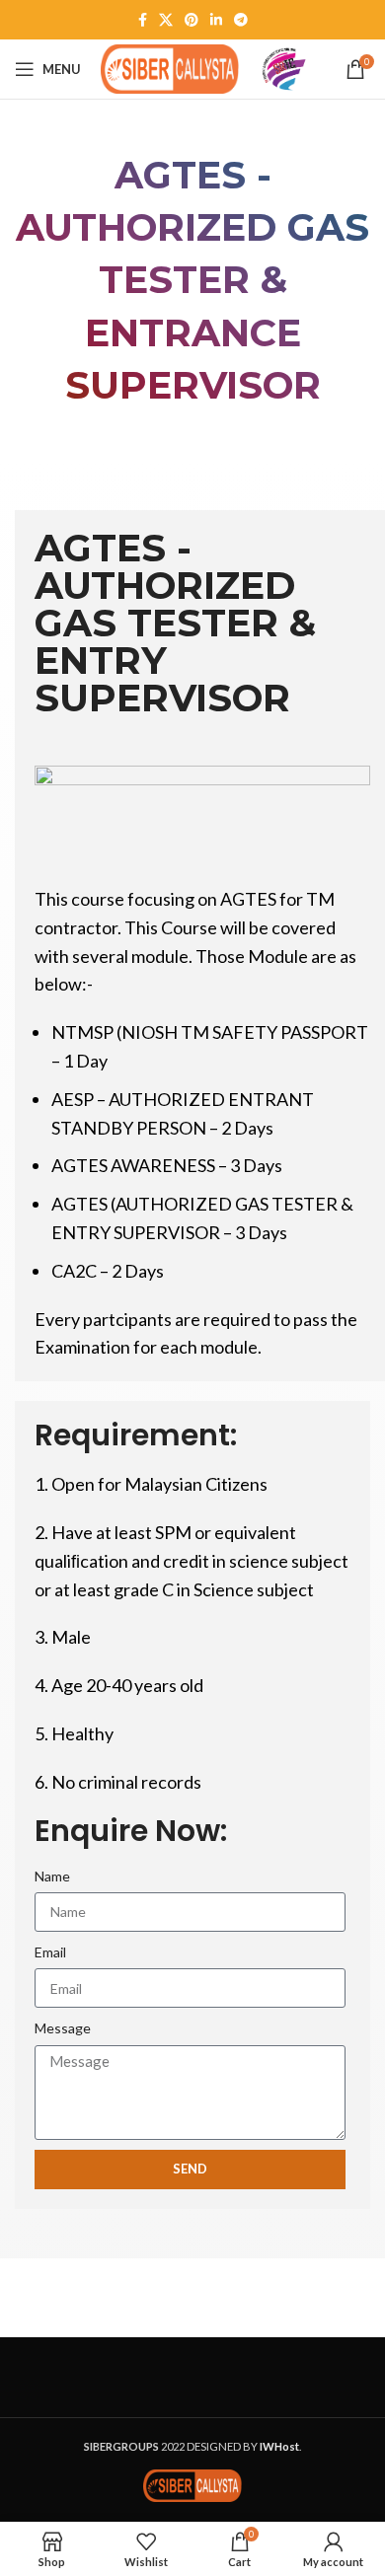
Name (52, 1876)
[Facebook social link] (143, 20)
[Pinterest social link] (192, 20)
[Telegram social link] (241, 20)
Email (50, 1952)
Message (63, 2028)
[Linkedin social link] (216, 20)
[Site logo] (170, 68)
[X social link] (166, 20)
